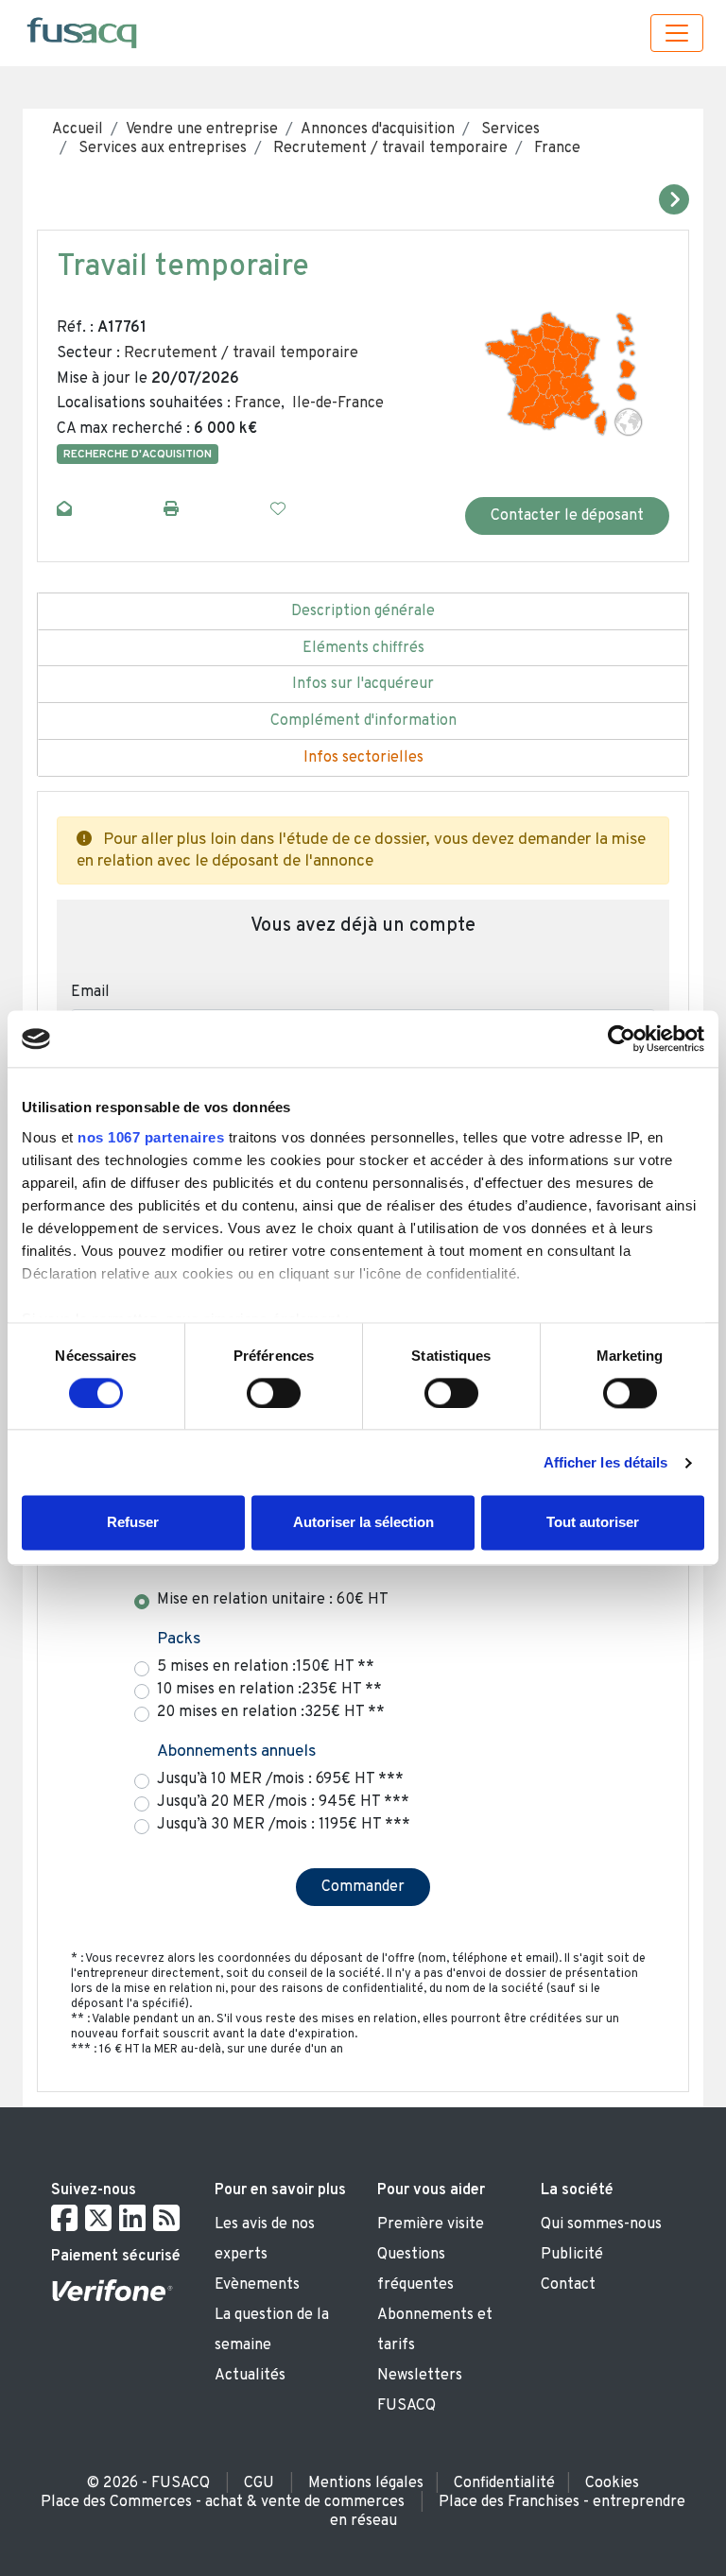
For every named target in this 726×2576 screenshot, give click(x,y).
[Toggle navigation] (677, 33)
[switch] (274, 1393)
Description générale (363, 611)
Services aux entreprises (161, 148)
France (555, 148)
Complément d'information (363, 721)
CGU (259, 2483)
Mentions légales (366, 2483)
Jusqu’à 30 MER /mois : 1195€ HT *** (284, 1825)
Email (90, 992)
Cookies (612, 2483)
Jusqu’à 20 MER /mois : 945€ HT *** (283, 1802)
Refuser (133, 1523)
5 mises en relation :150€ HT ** (266, 1667)
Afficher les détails (606, 1462)
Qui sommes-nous (601, 2224)
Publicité (572, 2255)
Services (509, 129)
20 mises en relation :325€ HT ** (271, 1712)
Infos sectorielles (363, 758)
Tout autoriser (593, 1523)
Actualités (250, 2376)
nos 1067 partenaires (151, 1137)
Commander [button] (363, 1887)
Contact (568, 2285)
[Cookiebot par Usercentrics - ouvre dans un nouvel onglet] (622, 1039)
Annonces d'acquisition (378, 129)
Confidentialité (504, 2483)
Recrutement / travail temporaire (389, 148)
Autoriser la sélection (363, 1523)
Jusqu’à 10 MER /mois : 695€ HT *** (280, 1779)
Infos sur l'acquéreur (363, 684)
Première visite (431, 2224)
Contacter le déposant (567, 516)
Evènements (257, 2285)
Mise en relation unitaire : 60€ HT (273, 1600)
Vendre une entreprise (202, 129)
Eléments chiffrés (363, 648)
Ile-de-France (338, 404)
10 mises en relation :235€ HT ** (269, 1690)
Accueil (78, 129)
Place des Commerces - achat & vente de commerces (223, 2502)
